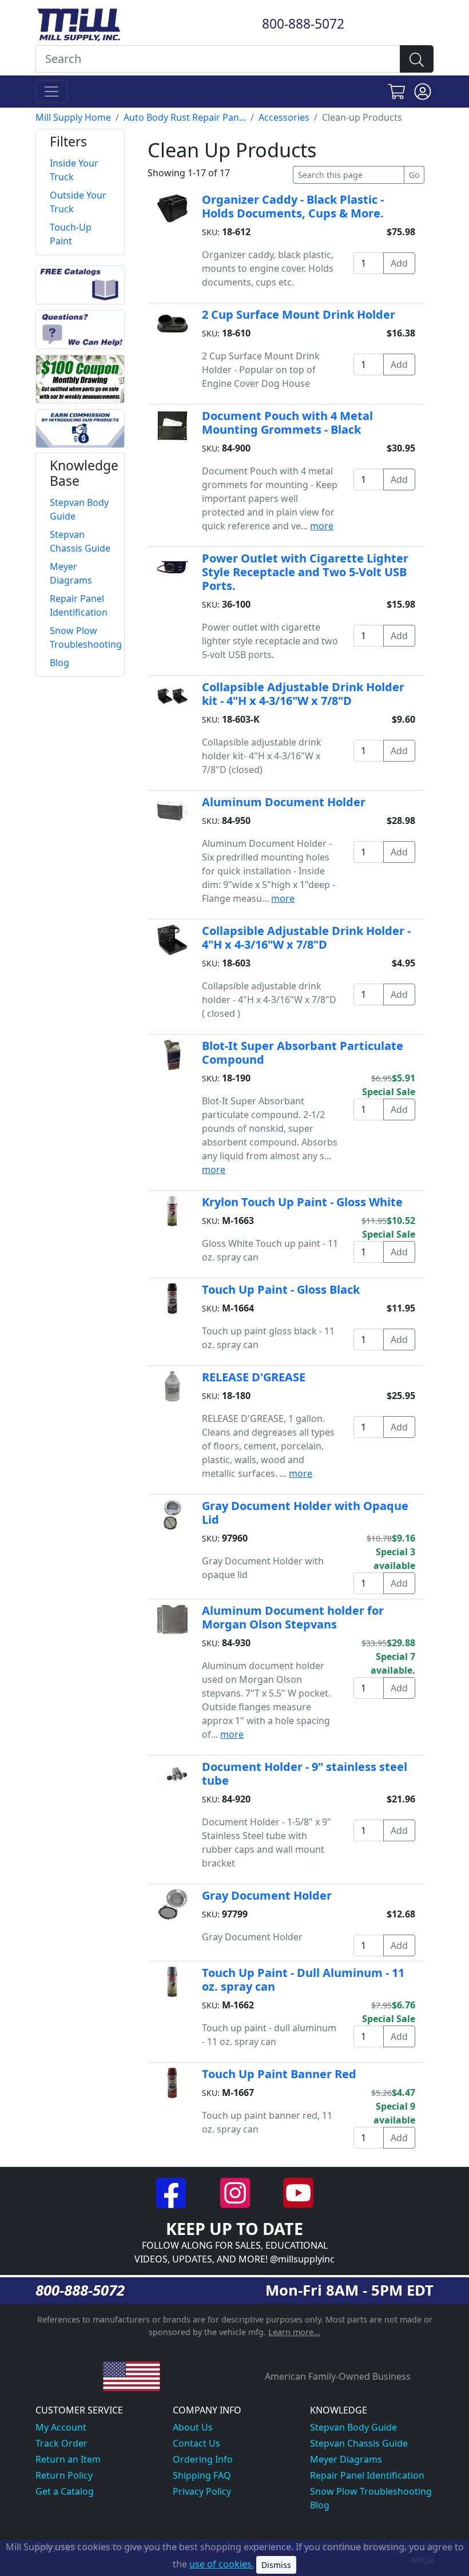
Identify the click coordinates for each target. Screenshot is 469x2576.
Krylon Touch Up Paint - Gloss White (302, 1202)
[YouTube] (298, 2192)
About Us (193, 2427)
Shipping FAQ (202, 2475)
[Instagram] (236, 2192)
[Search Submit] (417, 59)
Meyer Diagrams (346, 2459)
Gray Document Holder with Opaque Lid (305, 1513)
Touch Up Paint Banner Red (279, 2074)
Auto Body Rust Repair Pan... (185, 117)
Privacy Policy (202, 2491)
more (322, 526)
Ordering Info (203, 2459)
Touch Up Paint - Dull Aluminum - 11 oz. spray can (303, 1979)
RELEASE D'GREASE (254, 1377)
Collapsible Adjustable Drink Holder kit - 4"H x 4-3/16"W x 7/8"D (303, 694)
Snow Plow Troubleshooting (371, 2491)
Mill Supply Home (73, 117)
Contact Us (196, 2443)
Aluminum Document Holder (284, 802)
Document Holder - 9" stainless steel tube (305, 1774)
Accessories (284, 117)
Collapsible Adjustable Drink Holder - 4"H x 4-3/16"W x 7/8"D (306, 938)
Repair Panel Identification (367, 2475)
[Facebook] (172, 2192)
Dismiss (276, 2565)
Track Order (61, 2443)
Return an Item (68, 2459)
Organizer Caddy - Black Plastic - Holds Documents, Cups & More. (293, 206)
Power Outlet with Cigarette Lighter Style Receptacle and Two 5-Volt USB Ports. (305, 572)
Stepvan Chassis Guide (359, 2443)
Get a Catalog (65, 2491)
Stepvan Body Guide (353, 2427)
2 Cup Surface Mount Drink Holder (299, 314)
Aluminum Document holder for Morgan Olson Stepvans (293, 1617)
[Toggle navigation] (51, 92)
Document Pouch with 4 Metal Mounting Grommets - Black (287, 423)
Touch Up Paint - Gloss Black (281, 1289)
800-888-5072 (303, 24)
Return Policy (64, 2475)
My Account (61, 2427)
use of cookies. (222, 2564)
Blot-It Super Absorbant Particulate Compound (303, 1053)
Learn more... (294, 2332)
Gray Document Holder (267, 1895)
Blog (320, 2505)
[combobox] (218, 59)
